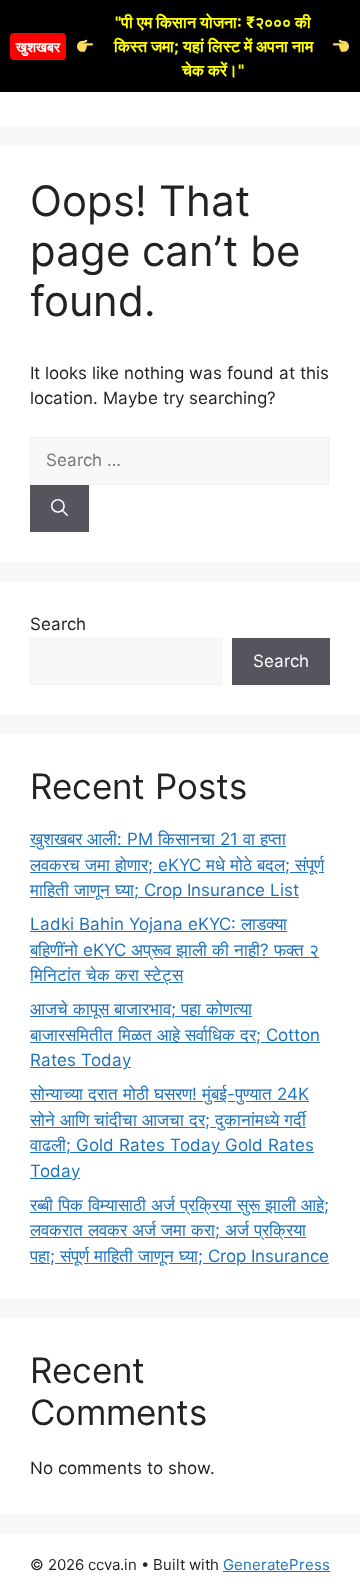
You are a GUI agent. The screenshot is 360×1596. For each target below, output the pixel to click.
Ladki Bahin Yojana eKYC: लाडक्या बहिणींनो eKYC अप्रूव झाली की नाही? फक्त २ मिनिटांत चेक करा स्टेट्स (174, 949)
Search (58, 624)
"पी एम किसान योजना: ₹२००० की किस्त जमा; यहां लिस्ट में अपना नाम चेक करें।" (164, 46)
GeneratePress (276, 1564)
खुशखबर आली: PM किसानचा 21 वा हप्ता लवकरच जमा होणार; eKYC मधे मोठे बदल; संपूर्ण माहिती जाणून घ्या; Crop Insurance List (177, 864)
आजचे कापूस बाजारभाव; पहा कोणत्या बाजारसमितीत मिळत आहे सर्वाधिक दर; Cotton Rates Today (175, 1034)
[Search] (59, 509)
